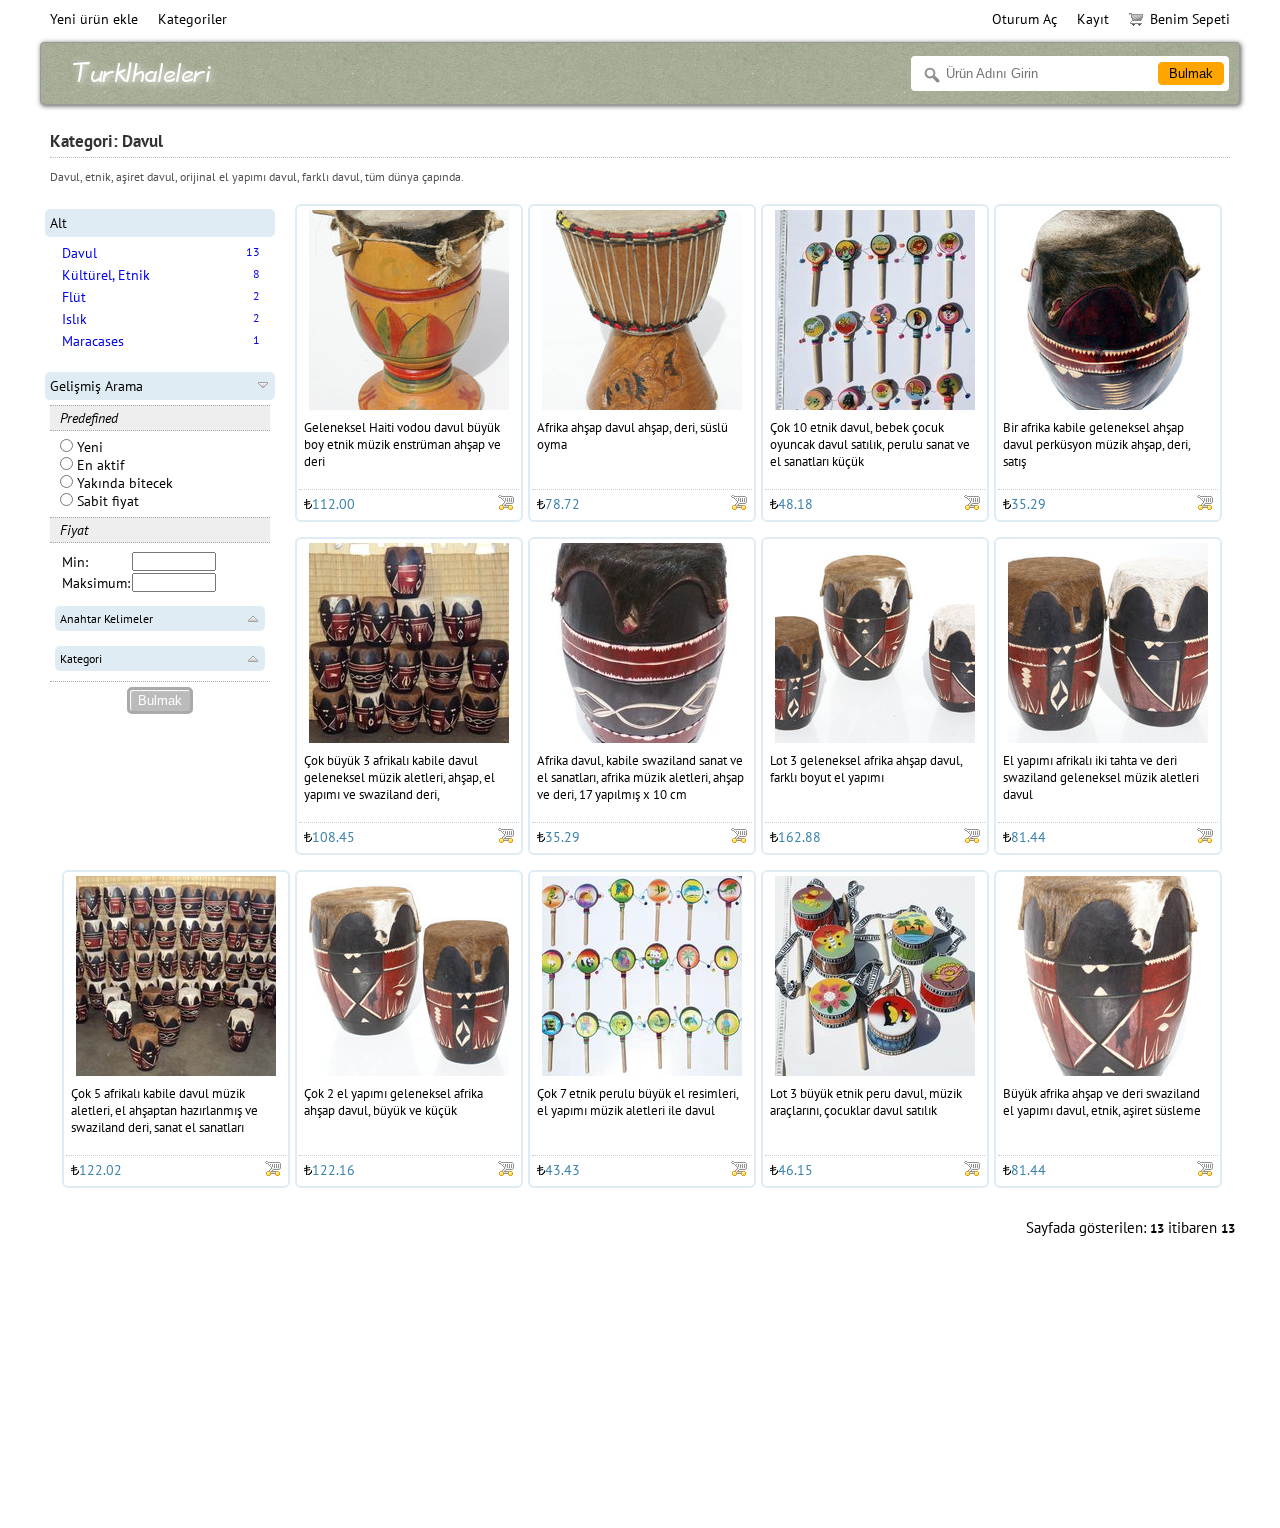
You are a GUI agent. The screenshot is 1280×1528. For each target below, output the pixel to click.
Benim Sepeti (1190, 19)
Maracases (93, 341)
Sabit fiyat (106, 501)
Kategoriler (192, 19)
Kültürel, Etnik (106, 275)
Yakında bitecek (123, 483)
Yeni (88, 447)
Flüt (74, 297)
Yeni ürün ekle (94, 19)
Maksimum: (96, 583)
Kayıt (1093, 19)
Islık (74, 319)
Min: (75, 562)
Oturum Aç (1024, 19)
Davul (79, 253)
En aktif (98, 465)
